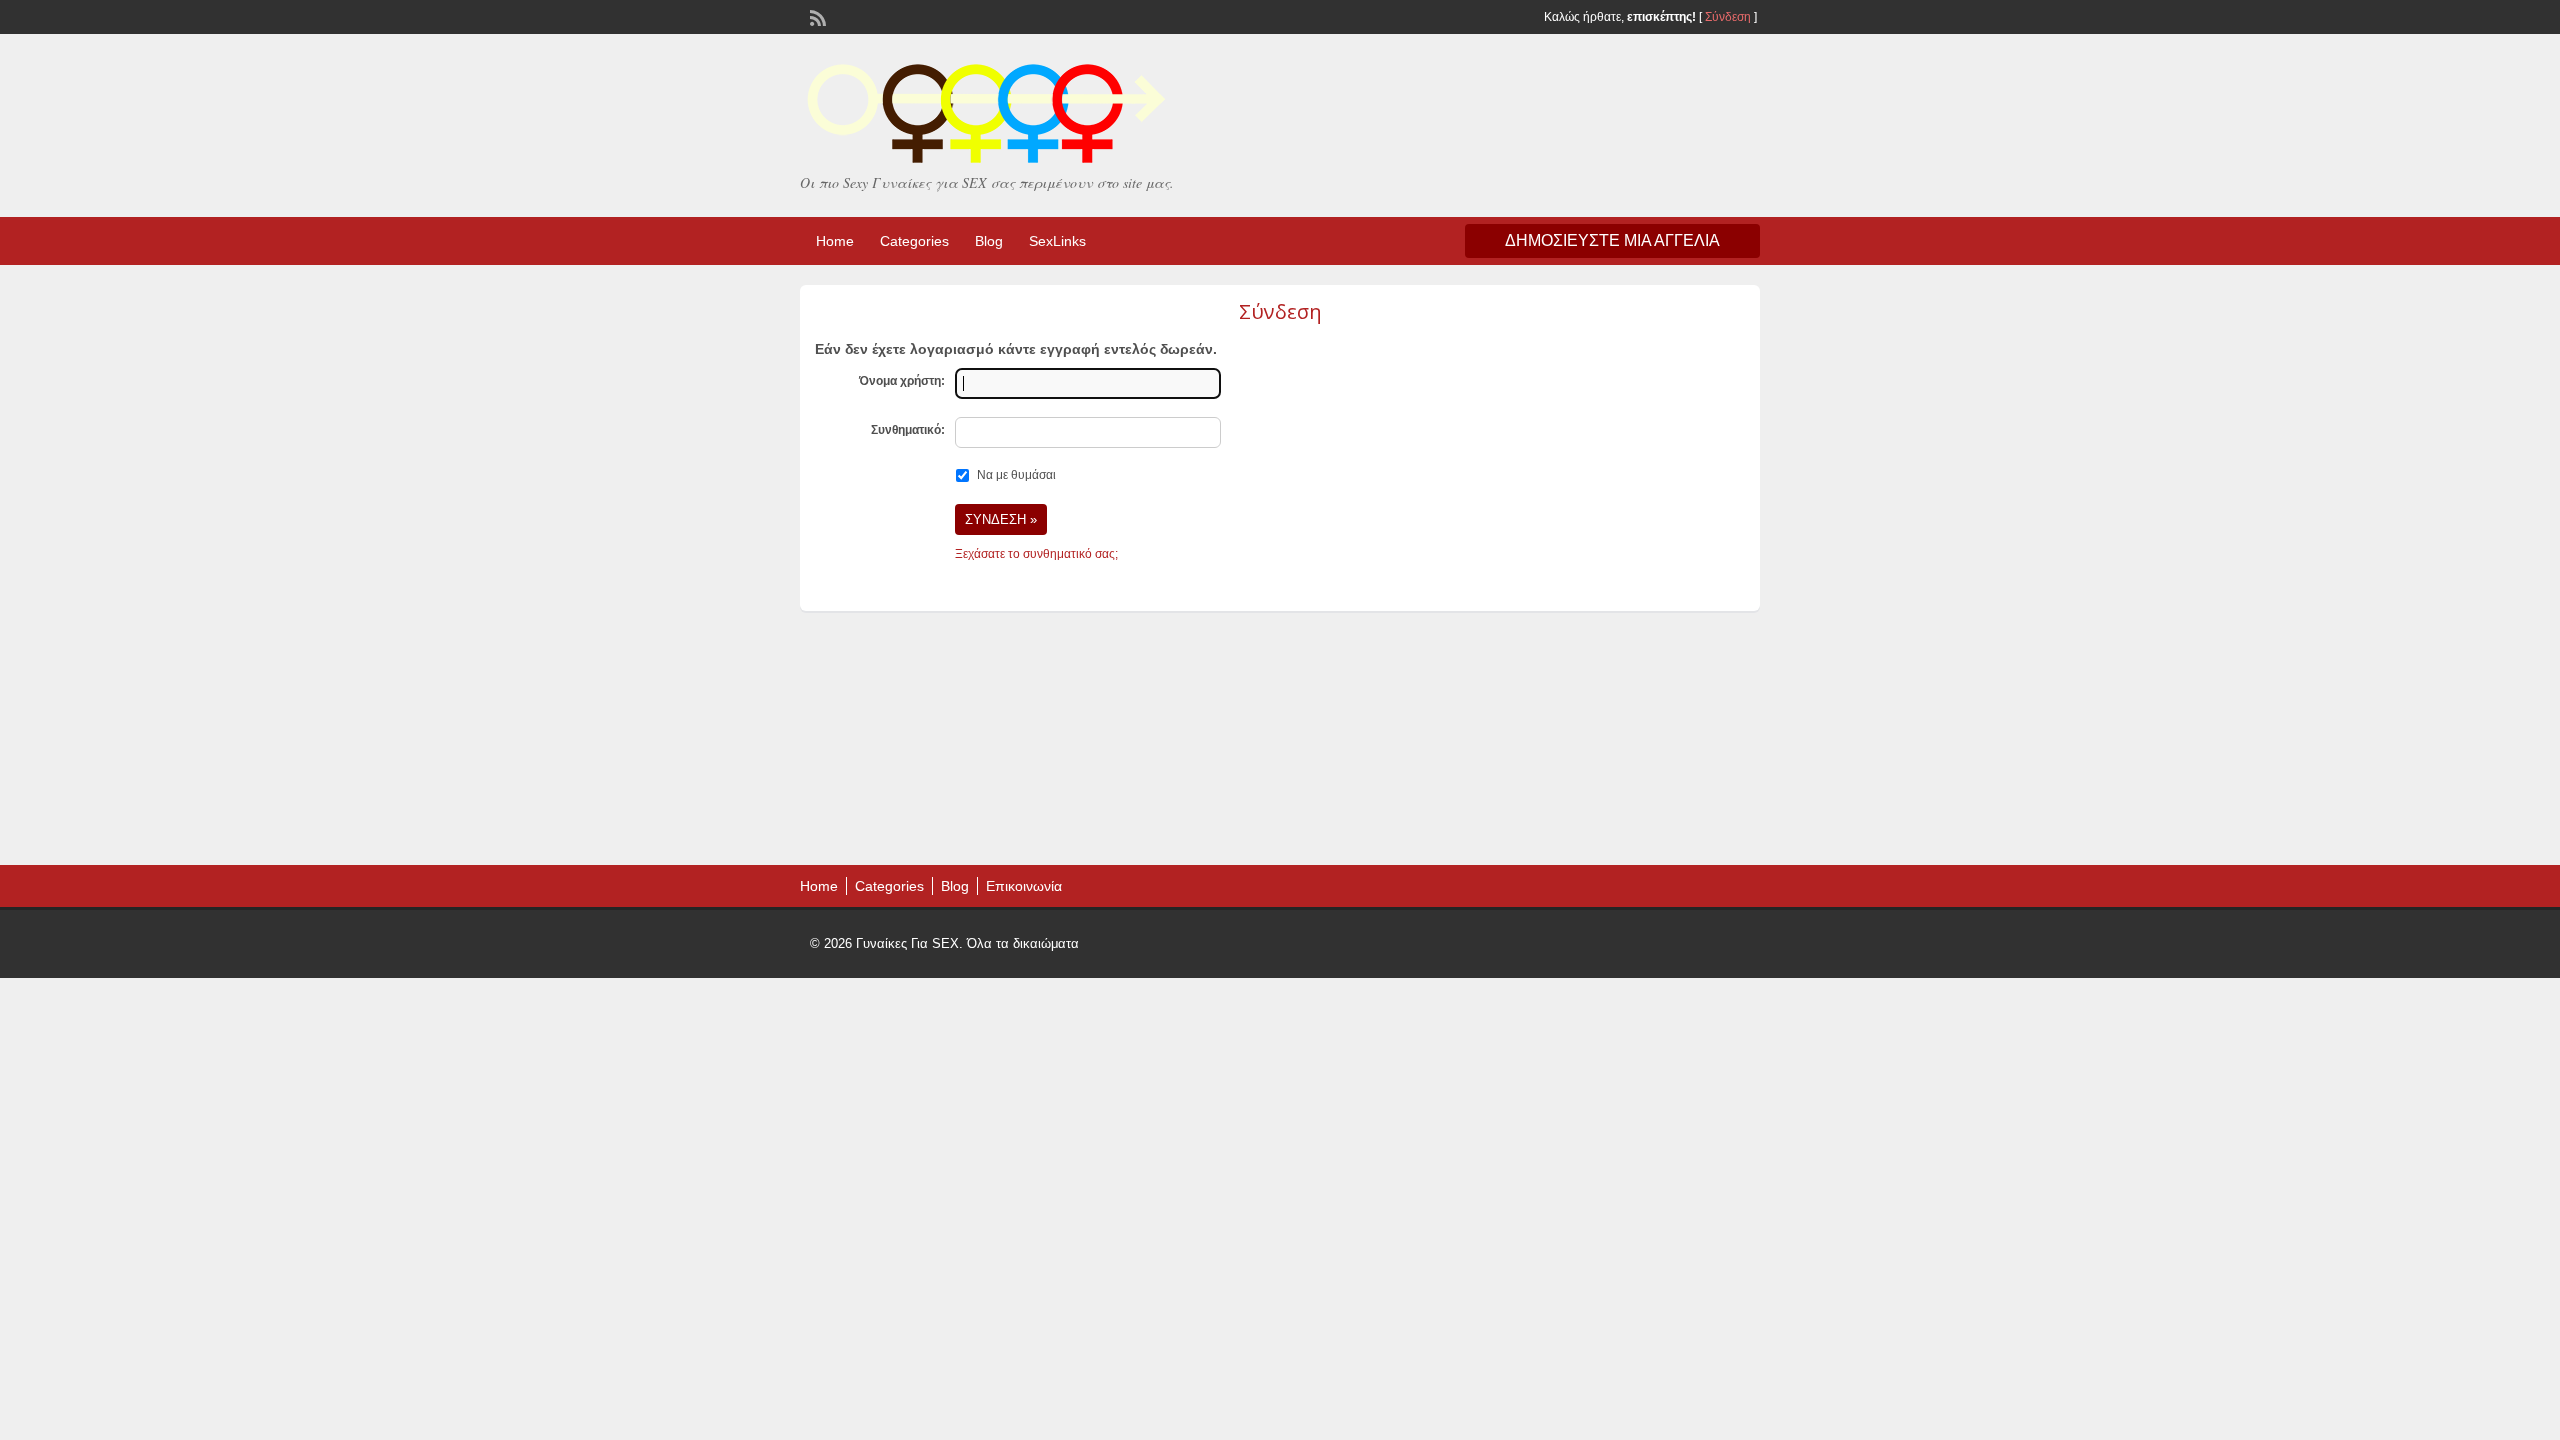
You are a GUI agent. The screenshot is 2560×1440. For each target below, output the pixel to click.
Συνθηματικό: (908, 430)
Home (835, 241)
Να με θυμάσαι (1016, 475)
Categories (914, 241)
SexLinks (1057, 241)
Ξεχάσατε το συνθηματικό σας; (1036, 554)
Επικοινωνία (1024, 886)
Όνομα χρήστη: (902, 381)
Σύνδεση (1728, 17)
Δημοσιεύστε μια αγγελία (1612, 240)
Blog (989, 241)
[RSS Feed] (816, 16)
